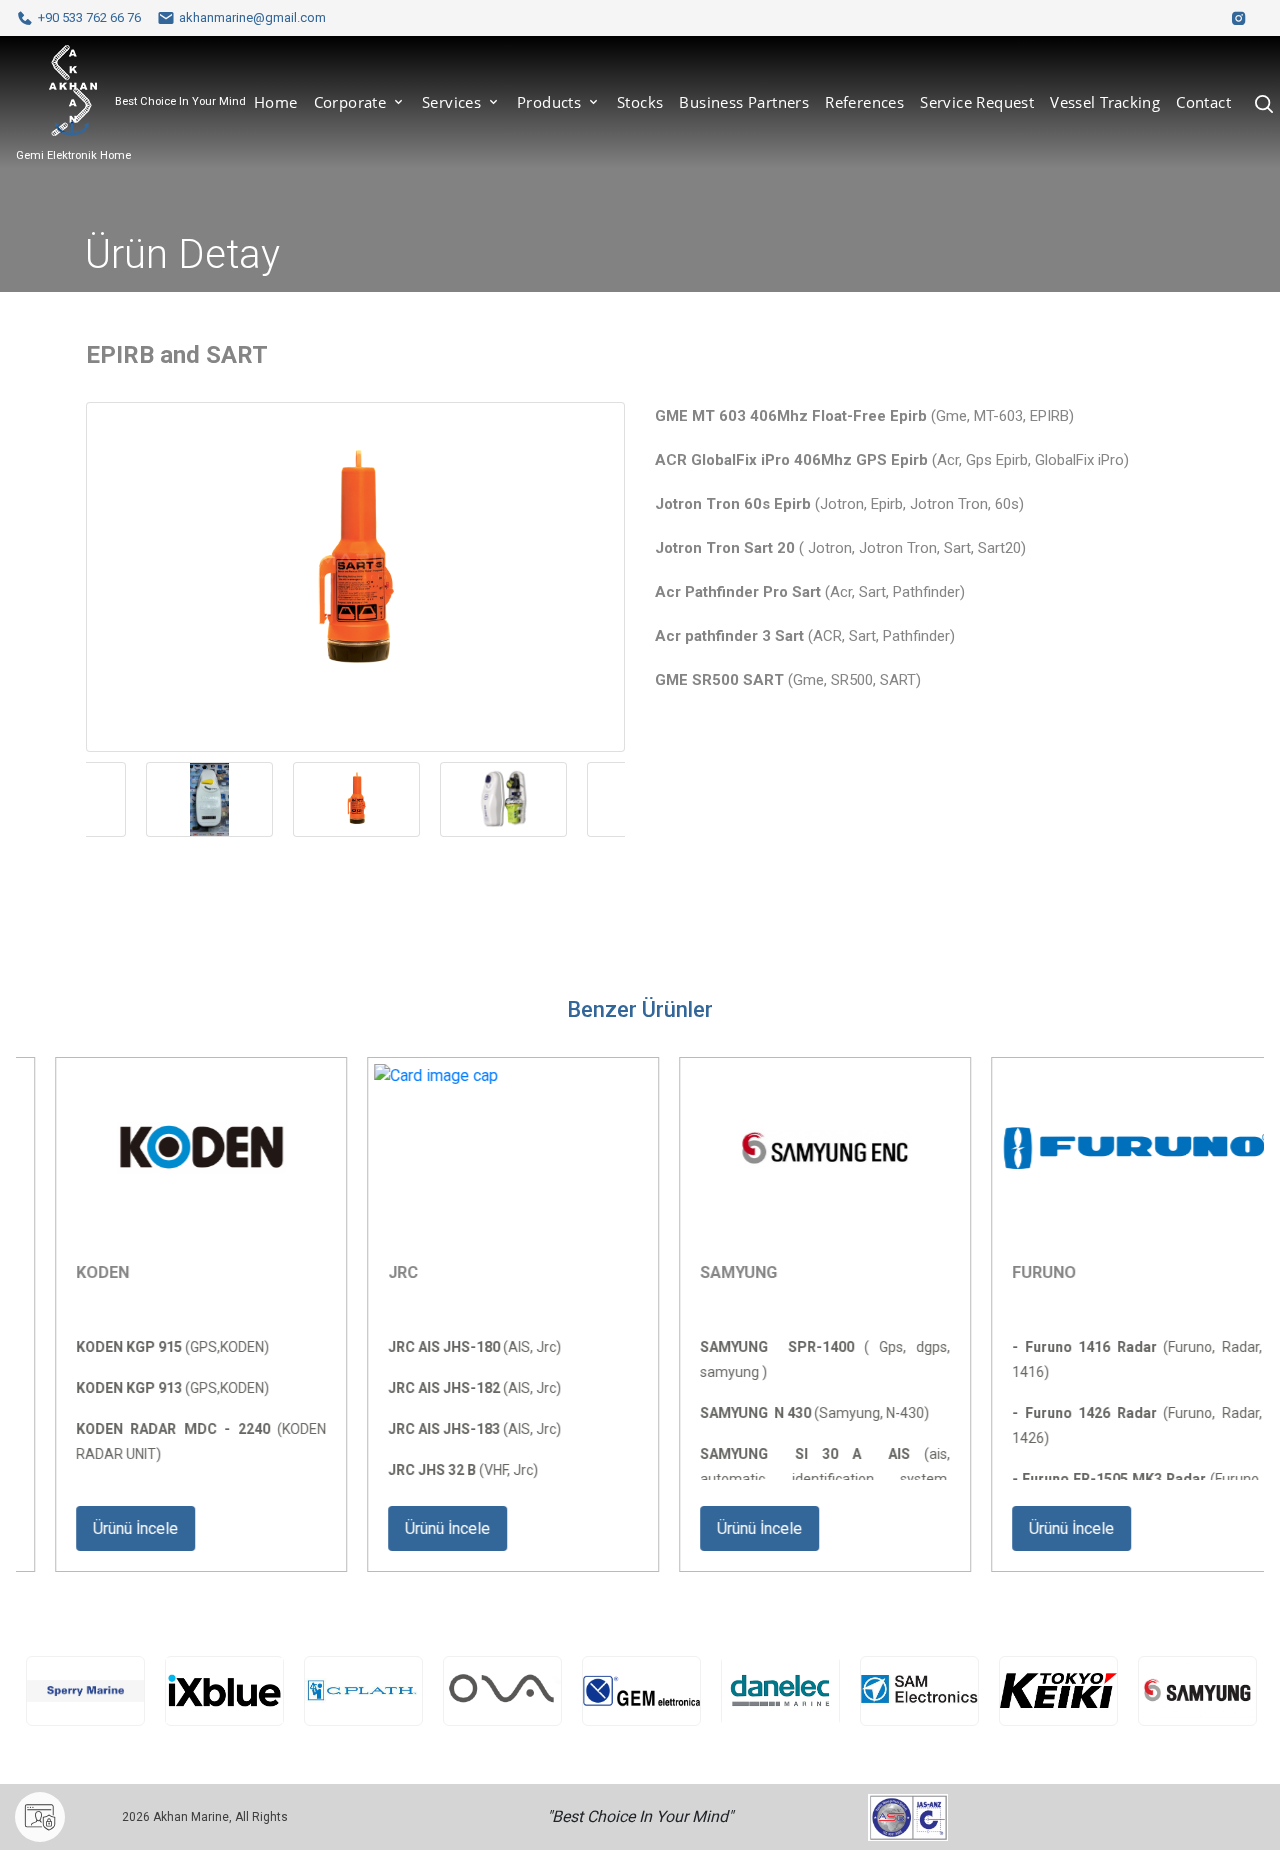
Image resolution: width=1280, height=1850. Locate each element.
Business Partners (744, 102)
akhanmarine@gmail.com (252, 17)
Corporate (352, 102)
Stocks (640, 102)
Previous (71, 826)
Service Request (977, 102)
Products (551, 102)
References (864, 102)
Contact (1203, 102)
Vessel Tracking (1105, 102)
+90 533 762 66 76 (89, 17)
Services (454, 102)
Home (276, 102)
